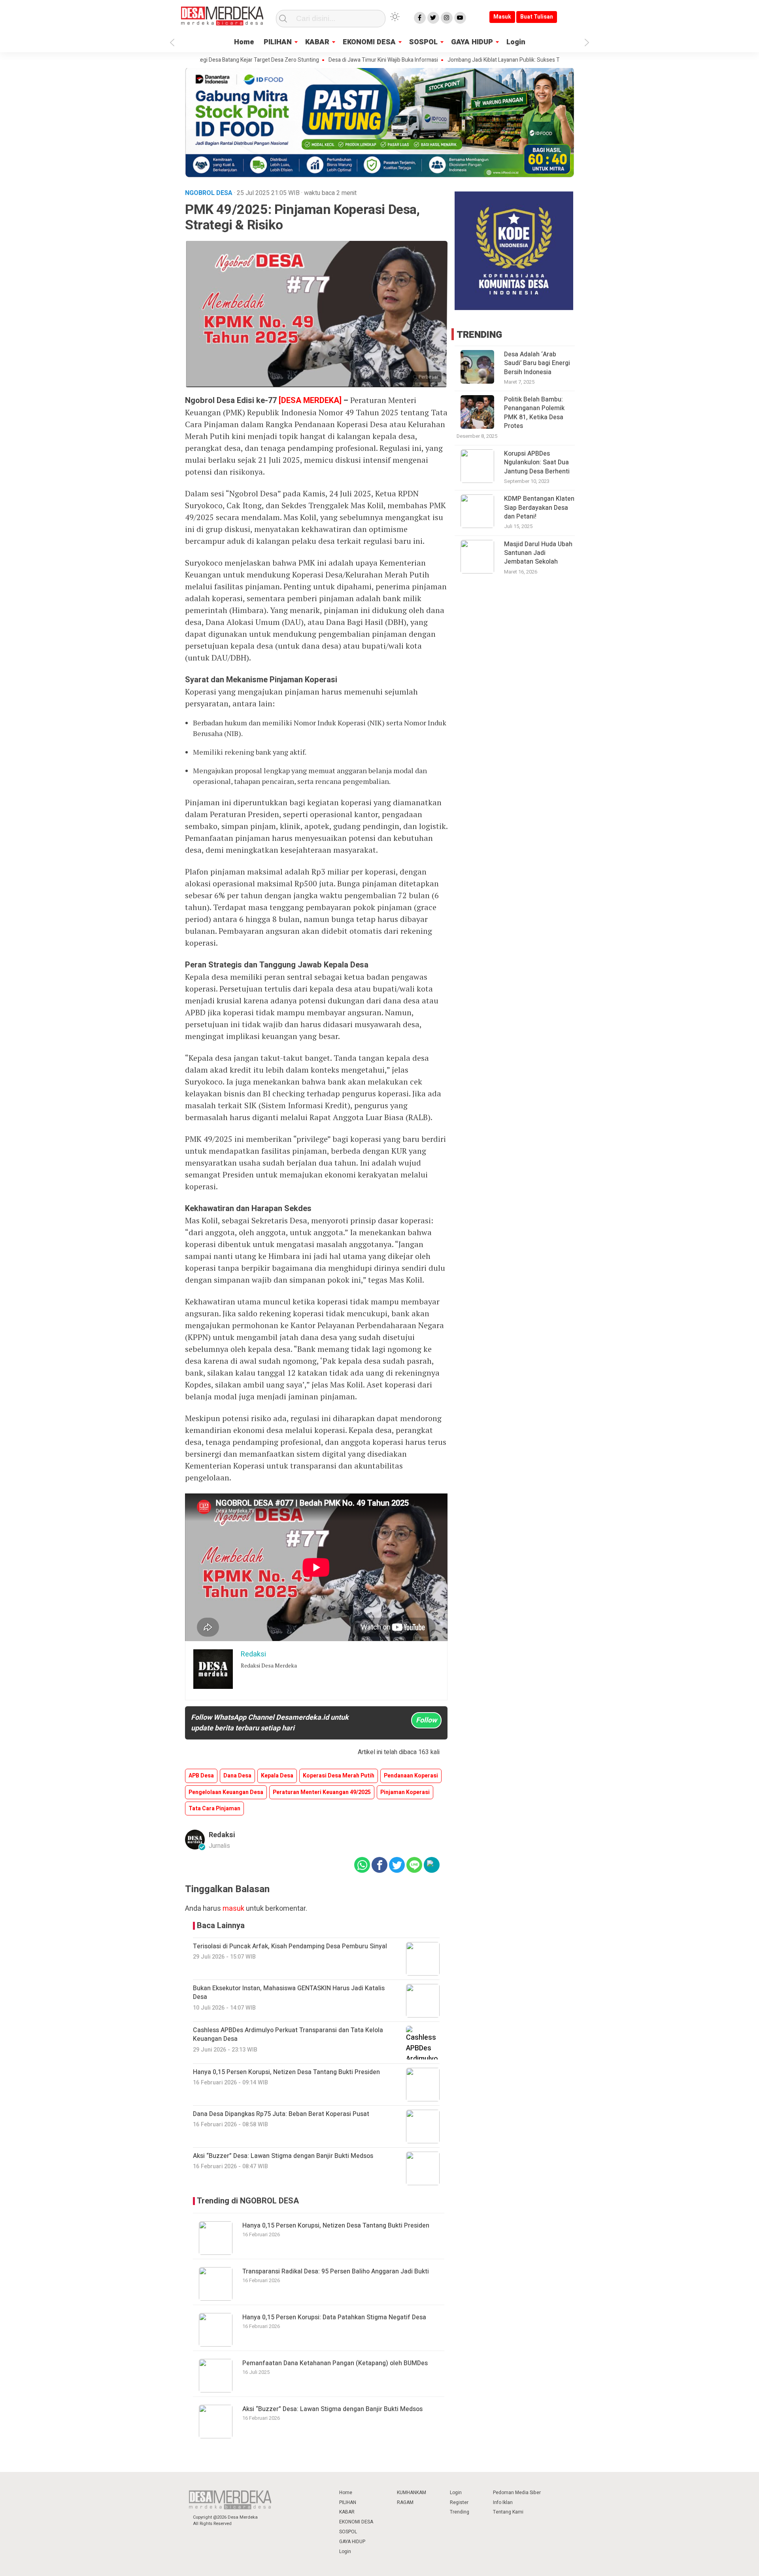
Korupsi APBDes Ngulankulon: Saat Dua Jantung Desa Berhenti (537, 463)
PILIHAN (278, 42)
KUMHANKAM (412, 2493)
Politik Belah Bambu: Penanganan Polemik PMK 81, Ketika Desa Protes (534, 413)
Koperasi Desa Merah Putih (339, 1776)
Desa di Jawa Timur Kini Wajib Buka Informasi (323, 60)
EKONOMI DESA (369, 42)
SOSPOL (423, 42)
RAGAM (405, 2502)
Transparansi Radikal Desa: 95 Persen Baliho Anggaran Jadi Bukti (336, 2271)
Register (459, 2502)
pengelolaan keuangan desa (226, 1792)
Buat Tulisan (537, 17)
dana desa (237, 1776)
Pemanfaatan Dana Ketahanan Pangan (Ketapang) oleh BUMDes (335, 2363)
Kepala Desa (277, 1776)
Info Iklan (503, 2502)
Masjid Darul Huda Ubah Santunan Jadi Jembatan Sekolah (538, 553)
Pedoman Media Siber (517, 2493)
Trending (460, 2512)
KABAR (317, 42)
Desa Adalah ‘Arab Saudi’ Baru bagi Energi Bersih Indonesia (537, 363)
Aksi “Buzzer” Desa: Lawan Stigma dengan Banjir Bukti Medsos (332, 2409)
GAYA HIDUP (472, 42)
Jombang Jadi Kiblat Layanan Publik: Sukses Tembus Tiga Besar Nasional (476, 60)
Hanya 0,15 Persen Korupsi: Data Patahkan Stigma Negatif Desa (334, 2317)
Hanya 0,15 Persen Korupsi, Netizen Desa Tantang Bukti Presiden (336, 2226)
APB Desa (201, 1776)
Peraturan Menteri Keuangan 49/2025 (322, 1792)
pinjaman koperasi (405, 1792)
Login (516, 42)
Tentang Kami (508, 2512)
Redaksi (222, 1835)
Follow (426, 1720)
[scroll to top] (728, 2562)
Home (244, 42)
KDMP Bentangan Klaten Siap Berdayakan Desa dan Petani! (539, 508)
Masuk (502, 17)
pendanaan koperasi (411, 1776)
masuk (233, 1909)
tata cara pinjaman (214, 1808)
